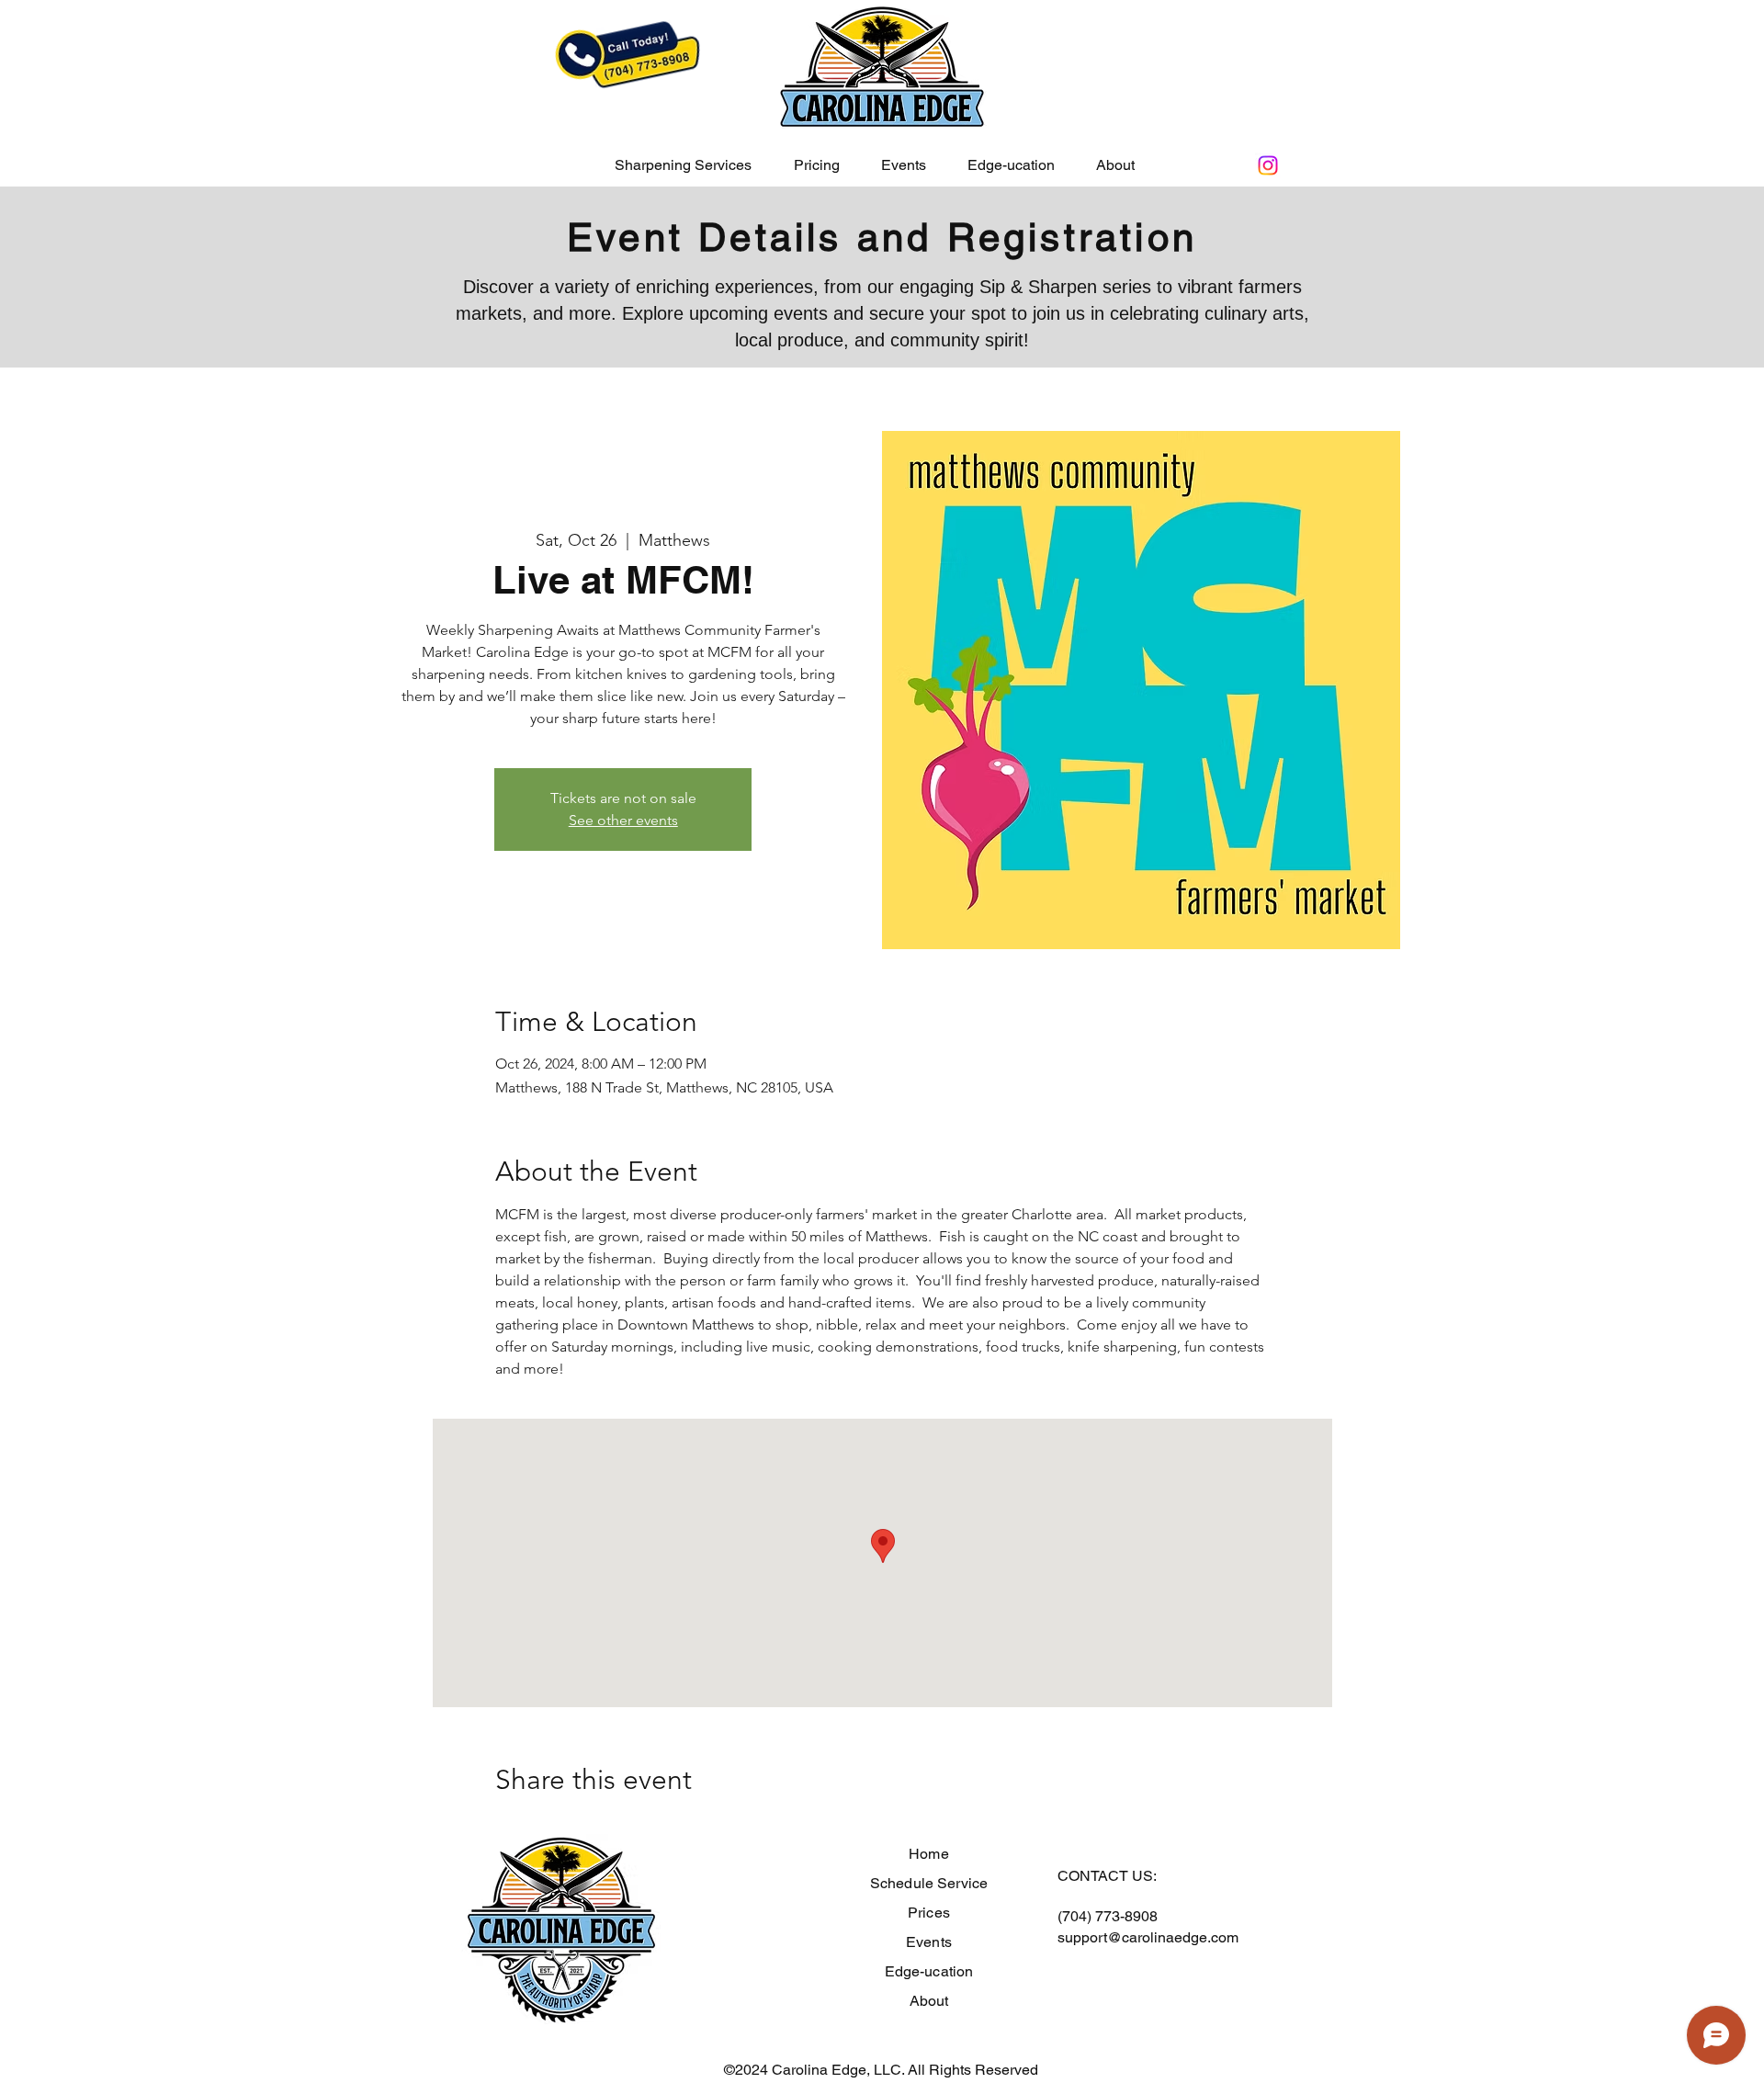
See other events (623, 820)
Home (929, 1854)
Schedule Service (929, 1883)
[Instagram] (1268, 165)
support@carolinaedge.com (1148, 1937)
